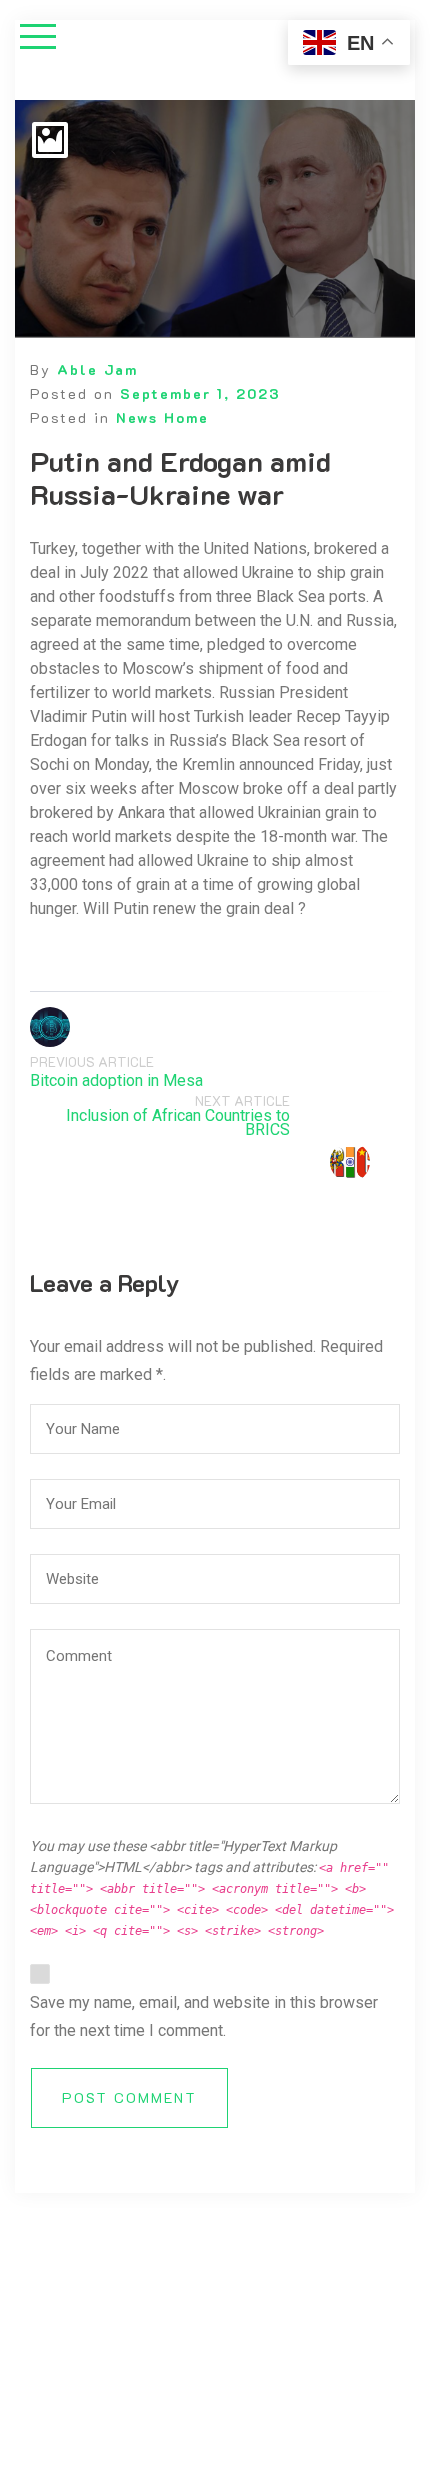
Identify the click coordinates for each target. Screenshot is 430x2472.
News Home (162, 417)
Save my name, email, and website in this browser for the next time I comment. (204, 2016)
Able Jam (97, 369)
